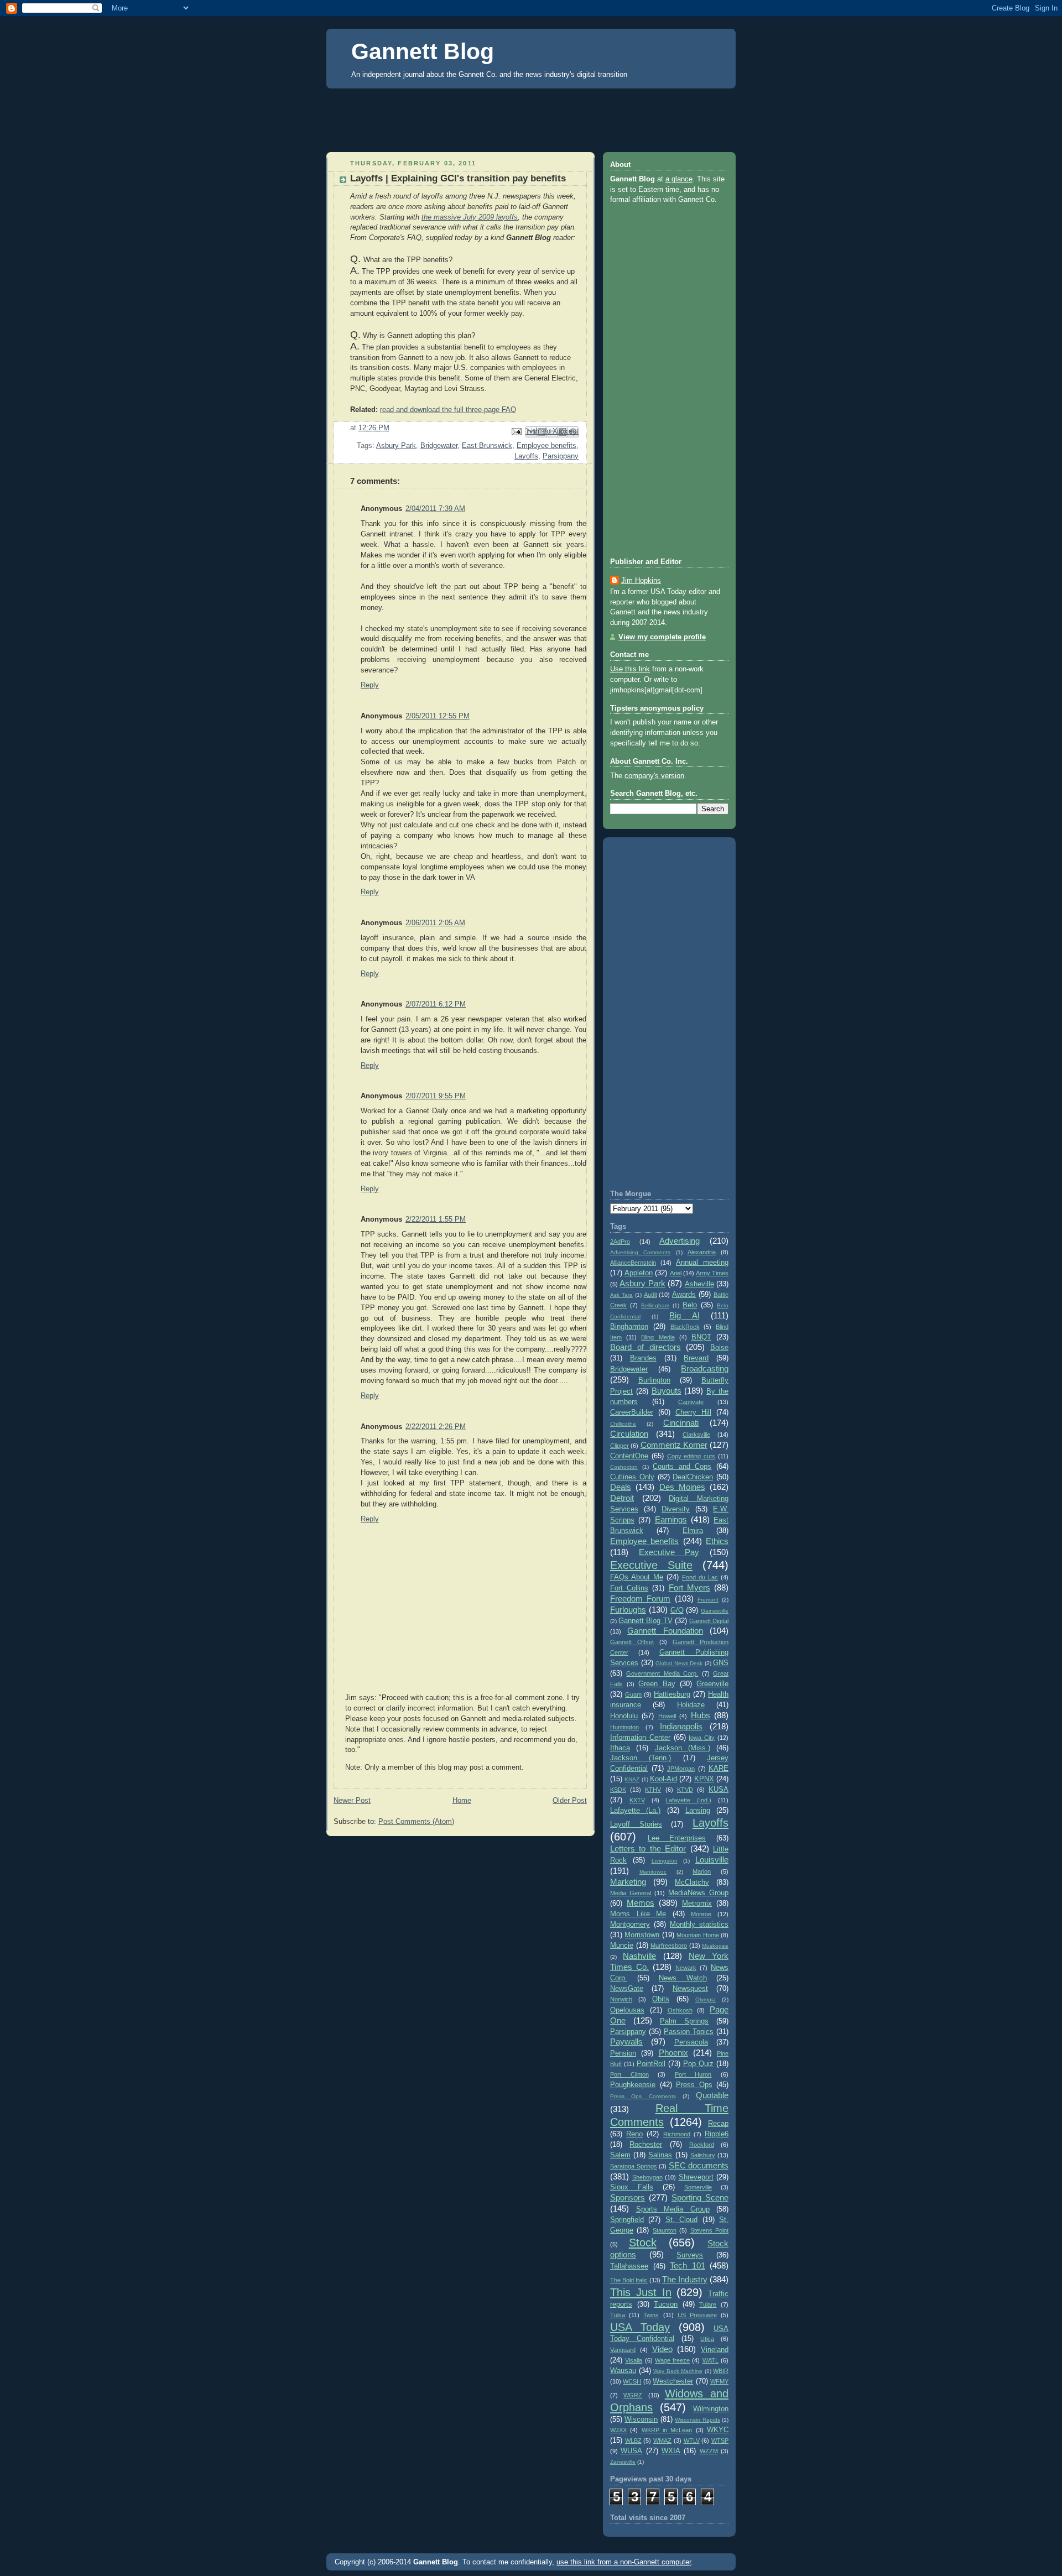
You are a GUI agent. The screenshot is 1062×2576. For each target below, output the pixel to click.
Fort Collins (629, 1588)
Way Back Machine (678, 2371)
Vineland (715, 2350)
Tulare (708, 2304)
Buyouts (667, 1391)
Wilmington (711, 2409)
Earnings (671, 1519)
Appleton (639, 1273)
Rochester (646, 2145)
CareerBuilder (632, 1412)
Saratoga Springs (634, 2166)
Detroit (622, 1498)
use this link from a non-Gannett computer (624, 2562)
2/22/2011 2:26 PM (436, 1427)
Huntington (624, 1727)
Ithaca (620, 1748)
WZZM (709, 2451)
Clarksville (696, 1435)
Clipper (619, 1446)
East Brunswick (487, 446)
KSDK (618, 1790)
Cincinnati (681, 1423)
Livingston (665, 1861)
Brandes (643, 1358)
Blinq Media (658, 1337)
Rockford (702, 2145)
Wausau (623, 2371)
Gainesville (715, 1611)
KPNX (704, 1779)
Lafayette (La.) (635, 1811)
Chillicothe (623, 1424)
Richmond (677, 2134)
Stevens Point (709, 2230)
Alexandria (702, 1252)
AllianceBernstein (633, 1263)
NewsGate (627, 1989)
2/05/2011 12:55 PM (438, 716)
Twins (651, 2315)
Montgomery (630, 1925)
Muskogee (715, 1946)
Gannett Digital (709, 1621)
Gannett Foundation (665, 1631)
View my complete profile (662, 637)
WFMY (719, 2381)
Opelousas (627, 2010)
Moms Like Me (638, 1914)
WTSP (720, 2441)
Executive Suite (651, 1565)
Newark (686, 1968)
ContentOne (629, 1456)
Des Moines (682, 1487)
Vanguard (623, 2350)
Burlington (654, 1380)
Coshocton (624, 1467)
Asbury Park (396, 446)
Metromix (697, 1904)
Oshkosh (680, 2010)
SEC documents (699, 2165)
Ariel (676, 1273)
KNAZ (632, 1779)
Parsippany (561, 456)
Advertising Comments (640, 1252)
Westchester (673, 2381)
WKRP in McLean (667, 2430)
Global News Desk (679, 1663)
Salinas (660, 2155)
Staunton (665, 2230)
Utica (707, 2339)
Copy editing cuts (691, 1456)
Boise (719, 1348)
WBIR (721, 2371)
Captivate (691, 1402)
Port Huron (693, 2074)
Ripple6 (717, 2134)
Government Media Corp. (662, 1673)
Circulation (629, 1434)
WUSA (631, 2451)
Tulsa (618, 2315)
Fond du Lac (700, 1577)
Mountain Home (697, 1935)
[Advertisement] (531, 117)
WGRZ (633, 2395)
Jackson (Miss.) (683, 1748)
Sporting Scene (700, 2197)
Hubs (701, 1715)
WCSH (632, 2381)
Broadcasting (705, 1368)
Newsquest (690, 1989)
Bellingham (655, 1305)
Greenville (712, 1684)
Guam (633, 1694)
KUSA (719, 1790)
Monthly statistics (699, 1925)
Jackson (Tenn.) (641, 1758)
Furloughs (628, 1610)
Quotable (712, 2095)
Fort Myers (689, 1587)
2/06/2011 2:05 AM (435, 923)
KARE (719, 1769)
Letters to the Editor (648, 1848)
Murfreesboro (669, 1946)
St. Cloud (681, 2220)
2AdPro (620, 1242)
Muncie (622, 1946)
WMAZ (662, 2441)
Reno (634, 2134)
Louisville (712, 1860)
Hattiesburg (672, 1694)
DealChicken (693, 1477)
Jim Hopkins (641, 581)
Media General (631, 1893)
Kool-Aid (663, 1779)
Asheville (699, 1284)
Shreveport (696, 2177)
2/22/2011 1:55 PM (436, 1219)
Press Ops (694, 2085)
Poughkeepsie (633, 2085)
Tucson (666, 2304)
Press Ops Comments (643, 2096)
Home (462, 1801)
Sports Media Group (673, 2209)
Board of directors (645, 1347)
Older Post (570, 1801)
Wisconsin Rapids (697, 2420)
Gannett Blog (423, 51)
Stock (643, 2243)
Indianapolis (681, 1726)
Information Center (640, 1738)
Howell (667, 1716)
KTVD (685, 1790)
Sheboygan (647, 2177)
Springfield (627, 2220)
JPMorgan (681, 1769)
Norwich (621, 1999)
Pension (623, 2053)
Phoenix (673, 2053)
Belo (690, 1305)
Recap (718, 2124)
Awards (684, 1295)
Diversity (676, 1509)
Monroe (701, 1914)
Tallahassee (629, 2266)
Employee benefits (546, 446)
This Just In (641, 2292)
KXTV (637, 1800)
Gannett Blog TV (645, 1621)
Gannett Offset (632, 1642)
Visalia (634, 2360)
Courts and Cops (682, 1467)
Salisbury (703, 2155)
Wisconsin (641, 2419)
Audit (650, 1295)
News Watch (683, 1978)
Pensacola (691, 2042)
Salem (620, 2155)
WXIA (671, 2451)
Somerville (698, 2187)
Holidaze (691, 1705)
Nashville (639, 1956)
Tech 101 (688, 2265)
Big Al (684, 1315)
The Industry (685, 2279)
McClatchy (692, 1883)
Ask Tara (621, 1295)
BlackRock (685, 1327)
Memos (641, 1903)
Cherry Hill (693, 1412)
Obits (661, 1999)
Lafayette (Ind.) (688, 1800)
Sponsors (628, 2197)
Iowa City (702, 1738)
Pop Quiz (698, 2064)
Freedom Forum (640, 1599)
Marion (702, 1871)
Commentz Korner (674, 1445)
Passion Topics (689, 2032)
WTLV (692, 2441)
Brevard (696, 1358)
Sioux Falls (632, 2187)
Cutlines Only (632, 1477)
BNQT (701, 1337)
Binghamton (629, 1327)
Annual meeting (702, 1263)
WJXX (618, 2430)
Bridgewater (439, 446)
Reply (370, 685)
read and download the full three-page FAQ (448, 410)
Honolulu (624, 1716)
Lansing (698, 1811)
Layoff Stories (636, 1824)
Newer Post (352, 1801)
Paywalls (626, 2041)
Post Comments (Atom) (416, 1822)
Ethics (717, 1541)
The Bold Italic (629, 2280)
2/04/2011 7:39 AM (435, 509)
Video (662, 2349)
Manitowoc (653, 1872)
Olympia (706, 1999)
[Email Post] (516, 431)
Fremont (708, 1600)
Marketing (628, 1882)
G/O (677, 1610)
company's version (654, 776)
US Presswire (697, 2315)
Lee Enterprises (677, 1838)
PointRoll (651, 2064)
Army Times (712, 1273)
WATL (710, 2360)
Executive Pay (669, 1552)
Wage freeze (672, 2360)
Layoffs (526, 456)
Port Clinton (629, 2074)
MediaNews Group (698, 1893)
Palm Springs (684, 2021)
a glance (679, 179)
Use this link (630, 669)
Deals (621, 1487)
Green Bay (657, 1684)
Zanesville (623, 2462)
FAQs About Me (637, 1577)
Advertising (680, 1241)
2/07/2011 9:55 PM (436, 1096)
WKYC (718, 2430)
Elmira (693, 1531)
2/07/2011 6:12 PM (436, 1004)
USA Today (640, 2327)
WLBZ (633, 2441)
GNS (721, 1663)
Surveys (690, 2255)
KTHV (653, 1790)
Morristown (642, 1935)
